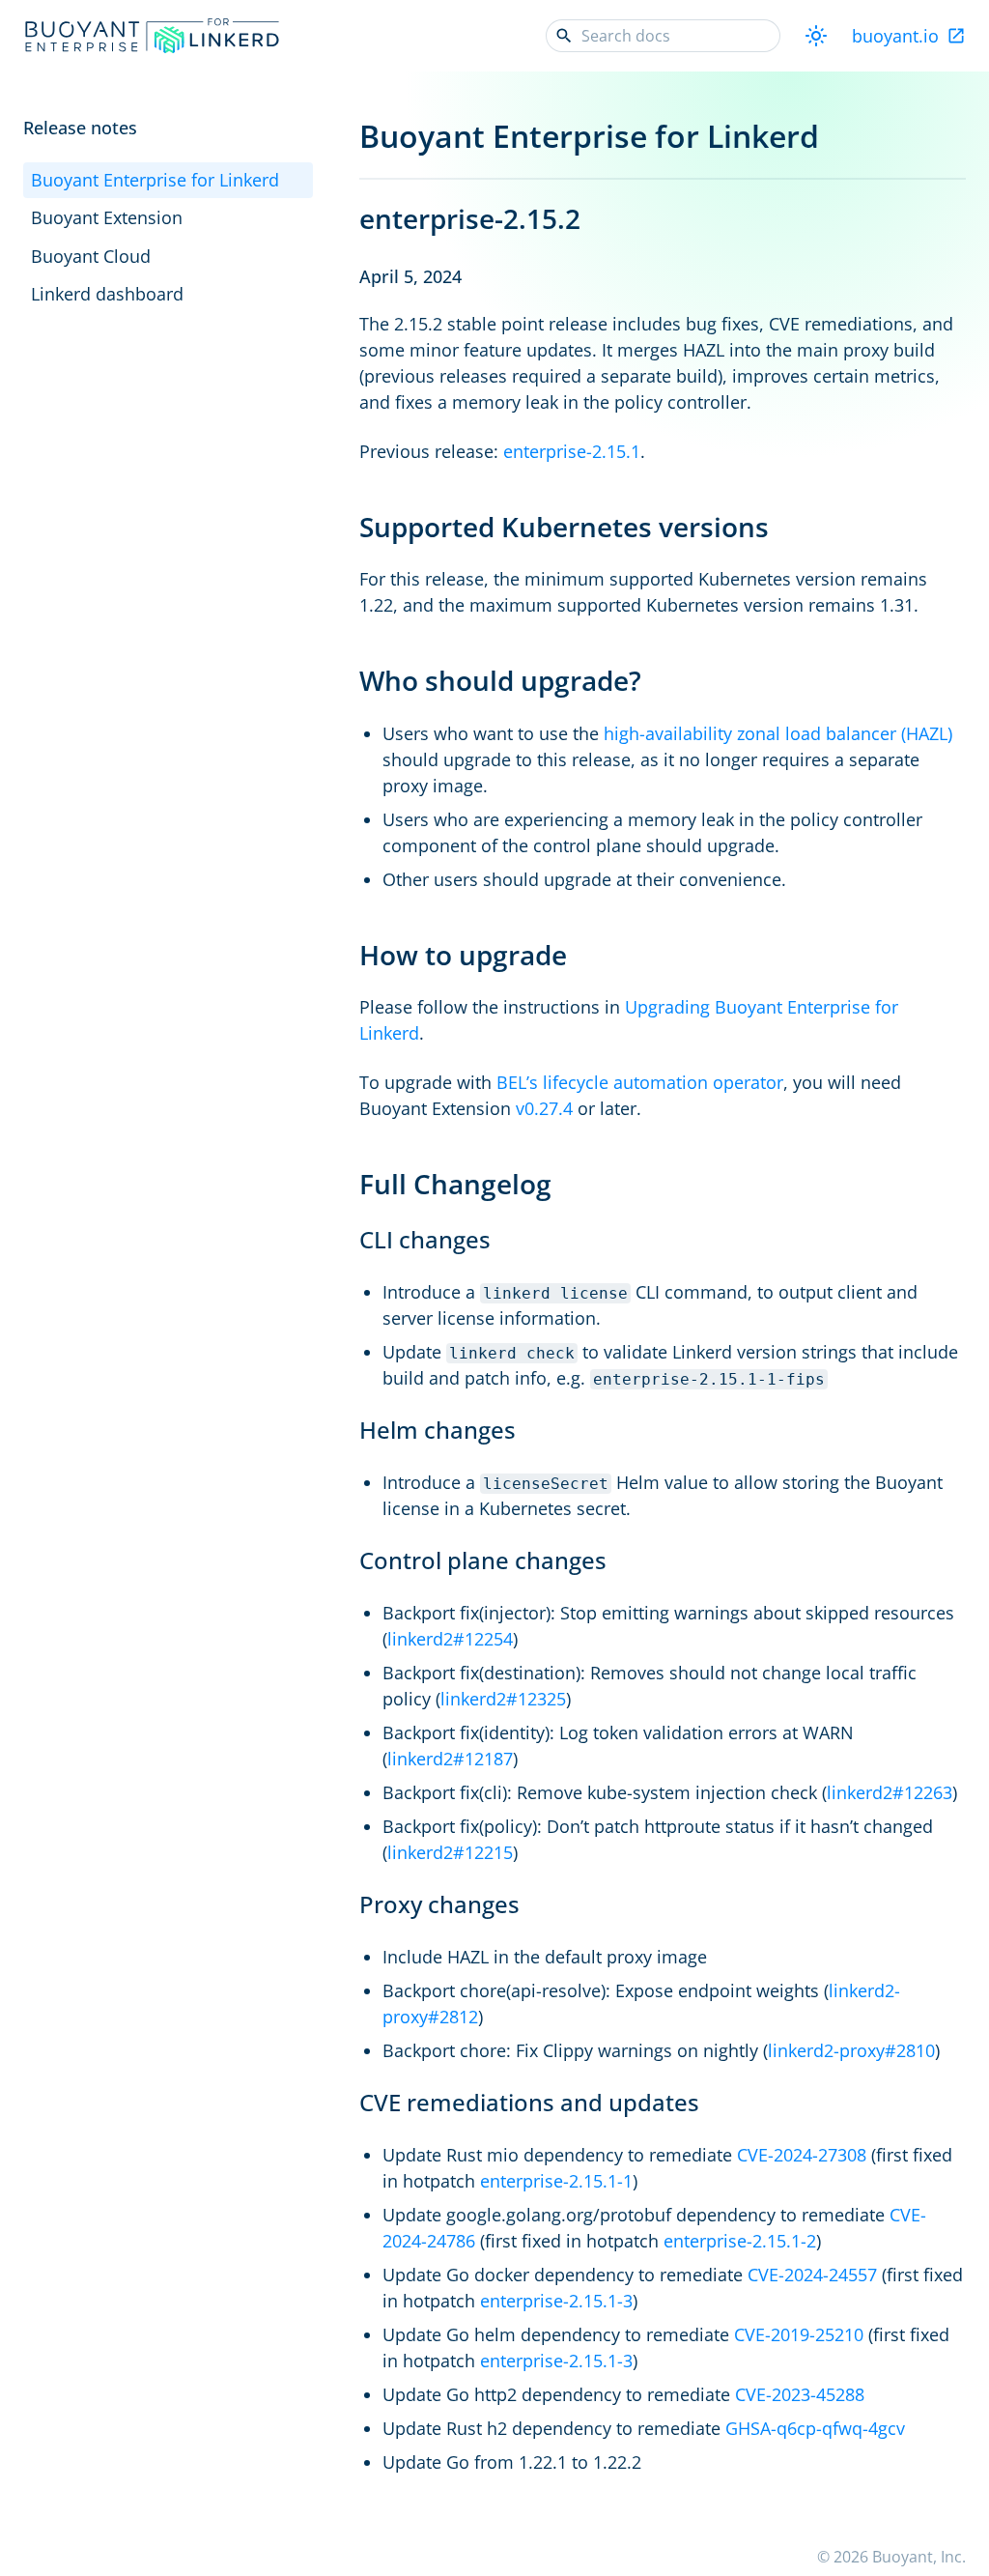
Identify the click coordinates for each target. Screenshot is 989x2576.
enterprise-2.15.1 (572, 451)
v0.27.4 (544, 1108)
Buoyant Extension (107, 217)
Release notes (80, 128)
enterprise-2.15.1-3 (556, 2301)
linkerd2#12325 (503, 1699)
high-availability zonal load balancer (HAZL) (778, 733)
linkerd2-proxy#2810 (851, 2050)
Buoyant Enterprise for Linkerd (155, 180)
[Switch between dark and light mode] (816, 36)
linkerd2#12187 (450, 1759)
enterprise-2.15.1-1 (556, 2181)
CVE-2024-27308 (802, 2155)
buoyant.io (895, 36)
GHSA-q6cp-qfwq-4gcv (815, 2428)
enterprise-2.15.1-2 (740, 2241)
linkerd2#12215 (450, 1852)
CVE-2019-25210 (799, 2334)
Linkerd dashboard (107, 294)
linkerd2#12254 (450, 1639)
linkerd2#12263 (890, 1792)
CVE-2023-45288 (800, 2394)
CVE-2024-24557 (812, 2275)
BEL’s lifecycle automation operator (640, 1082)
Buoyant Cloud (91, 256)
